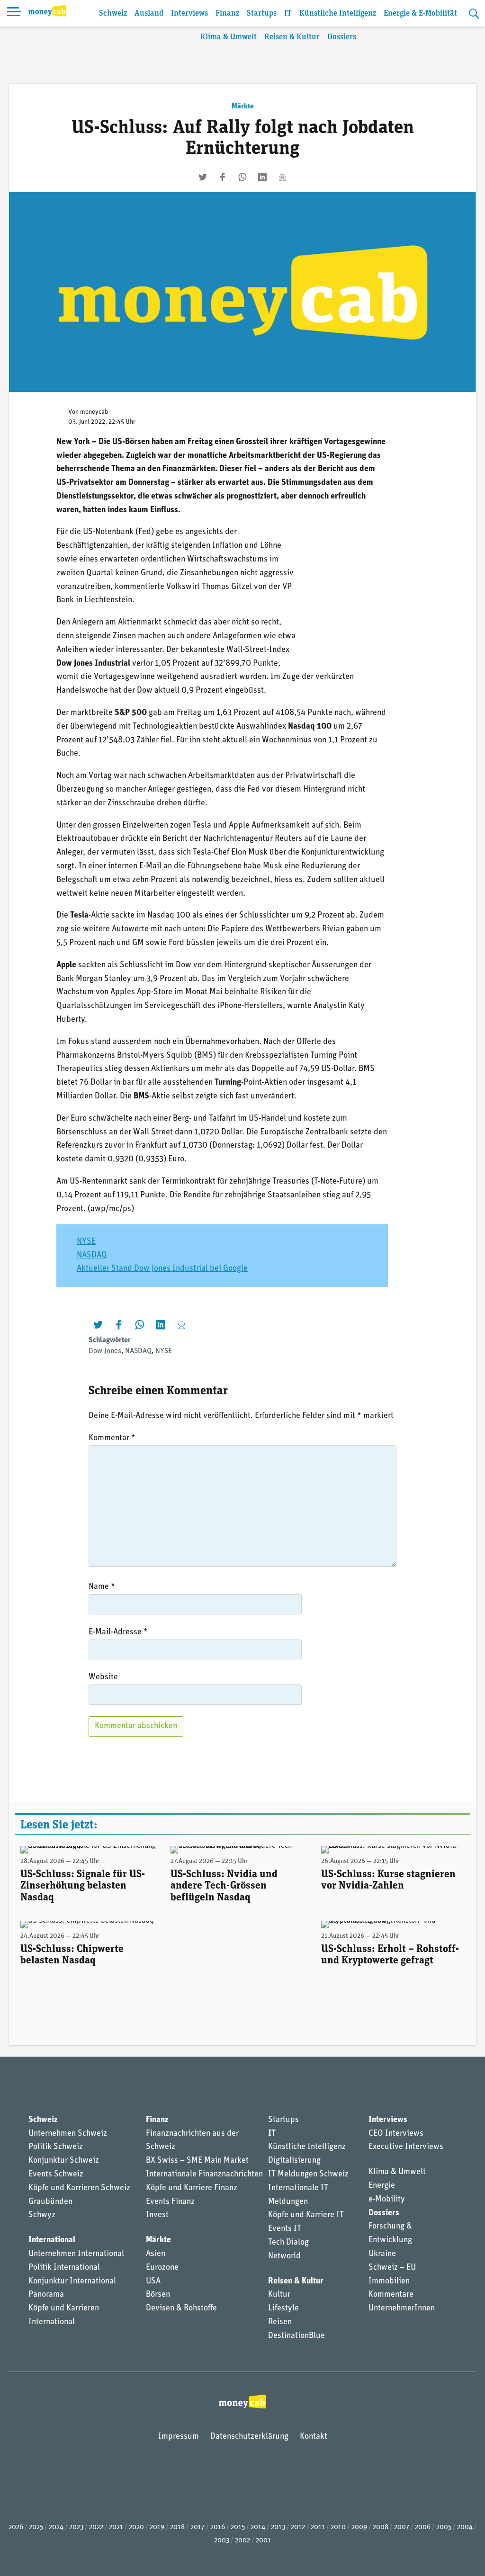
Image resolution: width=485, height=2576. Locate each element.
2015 (238, 2527)
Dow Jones (105, 1351)
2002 (242, 2541)
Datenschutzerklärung (249, 2437)
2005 (444, 2527)
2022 (96, 2527)
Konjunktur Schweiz (64, 2161)
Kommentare (391, 2295)
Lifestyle (283, 2309)
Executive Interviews (406, 2147)
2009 (359, 2527)
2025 (36, 2527)
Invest (157, 2215)
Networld (284, 2256)
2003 (222, 2541)
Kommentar (112, 1438)
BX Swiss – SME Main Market (197, 2161)
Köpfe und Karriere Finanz (192, 2188)
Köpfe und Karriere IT (306, 2215)
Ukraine (382, 2254)
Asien (156, 2254)
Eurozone (162, 2268)
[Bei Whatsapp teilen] (242, 177)
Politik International (64, 2268)
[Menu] (14, 13)
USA (153, 2282)
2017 (198, 2527)
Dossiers (342, 37)
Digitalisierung (294, 2161)
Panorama (46, 2295)
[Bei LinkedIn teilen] (262, 177)
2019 (157, 2527)
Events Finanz (170, 2202)
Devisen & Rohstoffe (181, 2309)
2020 (136, 2527)
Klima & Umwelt (229, 37)
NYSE (86, 1242)
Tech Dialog (288, 2243)
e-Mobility (387, 2200)
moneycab (94, 412)
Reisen (280, 2322)
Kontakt (314, 2437)
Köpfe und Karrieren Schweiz (79, 2188)
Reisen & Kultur (292, 37)
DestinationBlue (296, 2336)
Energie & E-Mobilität (420, 13)
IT (288, 13)
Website (103, 1677)
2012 (298, 2527)
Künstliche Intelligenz (338, 13)
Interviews (189, 13)
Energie (382, 2186)
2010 (338, 2527)
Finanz (227, 13)
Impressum (179, 2437)
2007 (402, 2527)
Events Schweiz (56, 2175)
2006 (423, 2527)
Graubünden (50, 2202)
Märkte (243, 107)
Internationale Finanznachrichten (204, 2175)
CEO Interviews (396, 2134)
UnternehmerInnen (402, 2309)
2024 (56, 2527)
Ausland (149, 13)
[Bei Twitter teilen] (203, 177)
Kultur (279, 2295)
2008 (381, 2527)
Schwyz (42, 2215)
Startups (262, 13)
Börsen (158, 2295)
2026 (16, 2527)
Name (102, 1587)
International (52, 2240)
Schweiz (113, 13)
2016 (218, 2527)
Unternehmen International (76, 2254)
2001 (263, 2541)
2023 (76, 2527)
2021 (116, 2527)
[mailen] (282, 177)
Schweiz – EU (392, 2268)
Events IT (285, 2229)
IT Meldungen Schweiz (308, 2175)
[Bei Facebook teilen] (223, 177)
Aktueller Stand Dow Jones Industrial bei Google (162, 1269)
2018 (177, 2527)
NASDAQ (92, 1256)
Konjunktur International (72, 2282)
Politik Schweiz (56, 2147)
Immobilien (389, 2282)
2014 (258, 2527)
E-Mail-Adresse (118, 1632)
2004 (465, 2527)
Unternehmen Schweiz (68, 2134)
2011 (318, 2527)
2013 (278, 2527)
